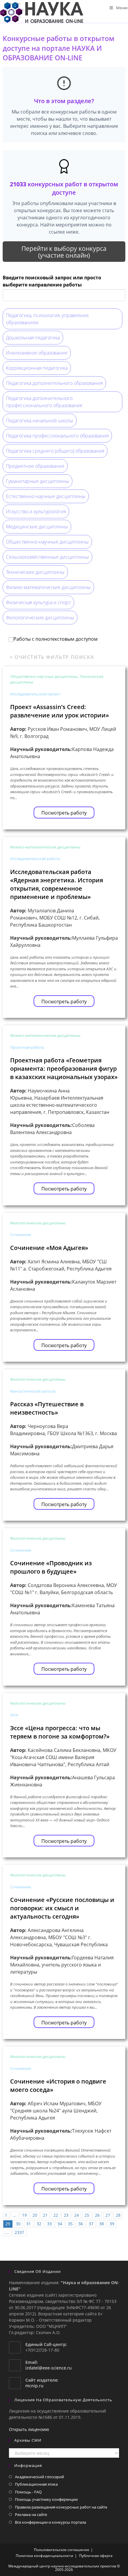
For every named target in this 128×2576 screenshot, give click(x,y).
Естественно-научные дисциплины (46, 496)
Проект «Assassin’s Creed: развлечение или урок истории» (60, 711)
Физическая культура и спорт (38, 602)
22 (56, 2215)
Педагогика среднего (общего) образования (55, 451)
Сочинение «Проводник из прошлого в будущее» (51, 1567)
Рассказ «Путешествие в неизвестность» (47, 1408)
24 (77, 2215)
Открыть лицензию (29, 2429)
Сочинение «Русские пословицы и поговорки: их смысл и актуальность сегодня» (62, 1908)
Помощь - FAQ (28, 2492)
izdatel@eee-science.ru (49, 2368)
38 (102, 2224)
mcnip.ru (34, 2386)
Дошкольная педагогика (33, 338)
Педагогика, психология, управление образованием (47, 319)
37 (91, 2224)
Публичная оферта (96, 2556)
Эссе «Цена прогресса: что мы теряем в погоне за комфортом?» (60, 1732)
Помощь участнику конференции (46, 2499)
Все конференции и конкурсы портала (50, 2522)
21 (45, 2215)
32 (39, 2224)
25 (87, 2215)
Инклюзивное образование (37, 353)
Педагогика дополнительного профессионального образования (44, 402)
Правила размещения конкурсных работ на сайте (61, 2507)
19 (24, 2215)
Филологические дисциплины (40, 618)
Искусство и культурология (36, 511)
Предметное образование (35, 466)
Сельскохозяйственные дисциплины (47, 557)
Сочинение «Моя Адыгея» (49, 1248)
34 (60, 2224)
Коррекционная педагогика (37, 368)
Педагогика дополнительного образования (54, 383)
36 (81, 2224)
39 (112, 2224)
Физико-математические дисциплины (48, 587)
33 (49, 2224)
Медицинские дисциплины (37, 527)
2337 (19, 2232)
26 (97, 2215)
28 (118, 2215)
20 (35, 2215)
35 (70, 2224)
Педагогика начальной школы (40, 421)
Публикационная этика (36, 2484)
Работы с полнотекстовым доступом (56, 639)
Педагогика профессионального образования (57, 436)
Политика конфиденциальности (45, 2556)
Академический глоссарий (39, 2477)
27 (108, 2215)
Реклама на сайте (31, 2514)
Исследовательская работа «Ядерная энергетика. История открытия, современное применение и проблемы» (57, 884)
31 (29, 2224)
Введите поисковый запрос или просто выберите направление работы (52, 281)
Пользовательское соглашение (62, 2550)
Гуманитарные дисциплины (38, 481)
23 (66, 2215)
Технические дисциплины (35, 572)
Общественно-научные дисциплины (47, 542)
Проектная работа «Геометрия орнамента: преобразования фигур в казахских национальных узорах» (64, 1069)
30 (18, 2224)
